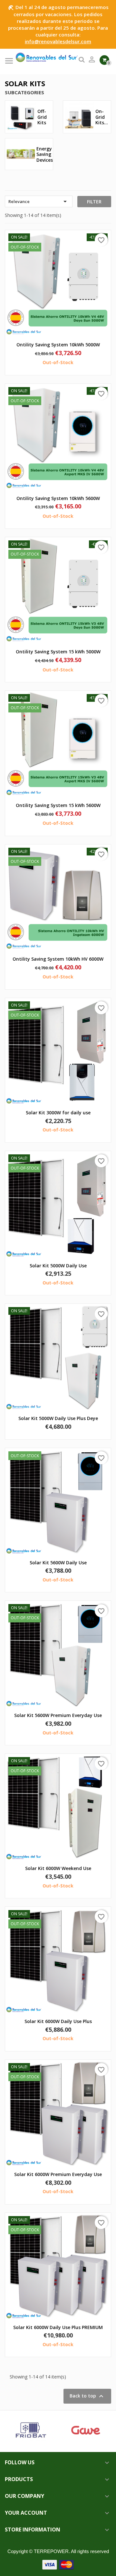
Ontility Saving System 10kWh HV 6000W (58, 959)
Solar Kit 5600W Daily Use (58, 1563)
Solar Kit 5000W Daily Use (58, 1266)
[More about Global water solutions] (39, 2431)
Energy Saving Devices (45, 154)
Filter (94, 202)
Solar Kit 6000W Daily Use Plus (58, 2021)
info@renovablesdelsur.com (58, 41)
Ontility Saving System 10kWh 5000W (58, 345)
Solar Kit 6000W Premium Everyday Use (58, 2174)
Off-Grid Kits (42, 117)
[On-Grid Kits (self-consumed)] (79, 116)
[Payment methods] (58, 2564)
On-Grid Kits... (102, 117)
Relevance (39, 201)
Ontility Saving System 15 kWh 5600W (58, 805)
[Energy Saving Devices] (21, 154)
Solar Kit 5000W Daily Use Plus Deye (58, 1418)
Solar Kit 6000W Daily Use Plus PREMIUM (58, 2327)
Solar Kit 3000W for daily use (58, 1113)
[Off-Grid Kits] (21, 116)
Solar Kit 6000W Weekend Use (58, 1868)
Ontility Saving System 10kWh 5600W (58, 498)
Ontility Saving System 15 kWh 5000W (58, 652)
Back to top (87, 2396)
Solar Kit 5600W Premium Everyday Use (58, 1715)
